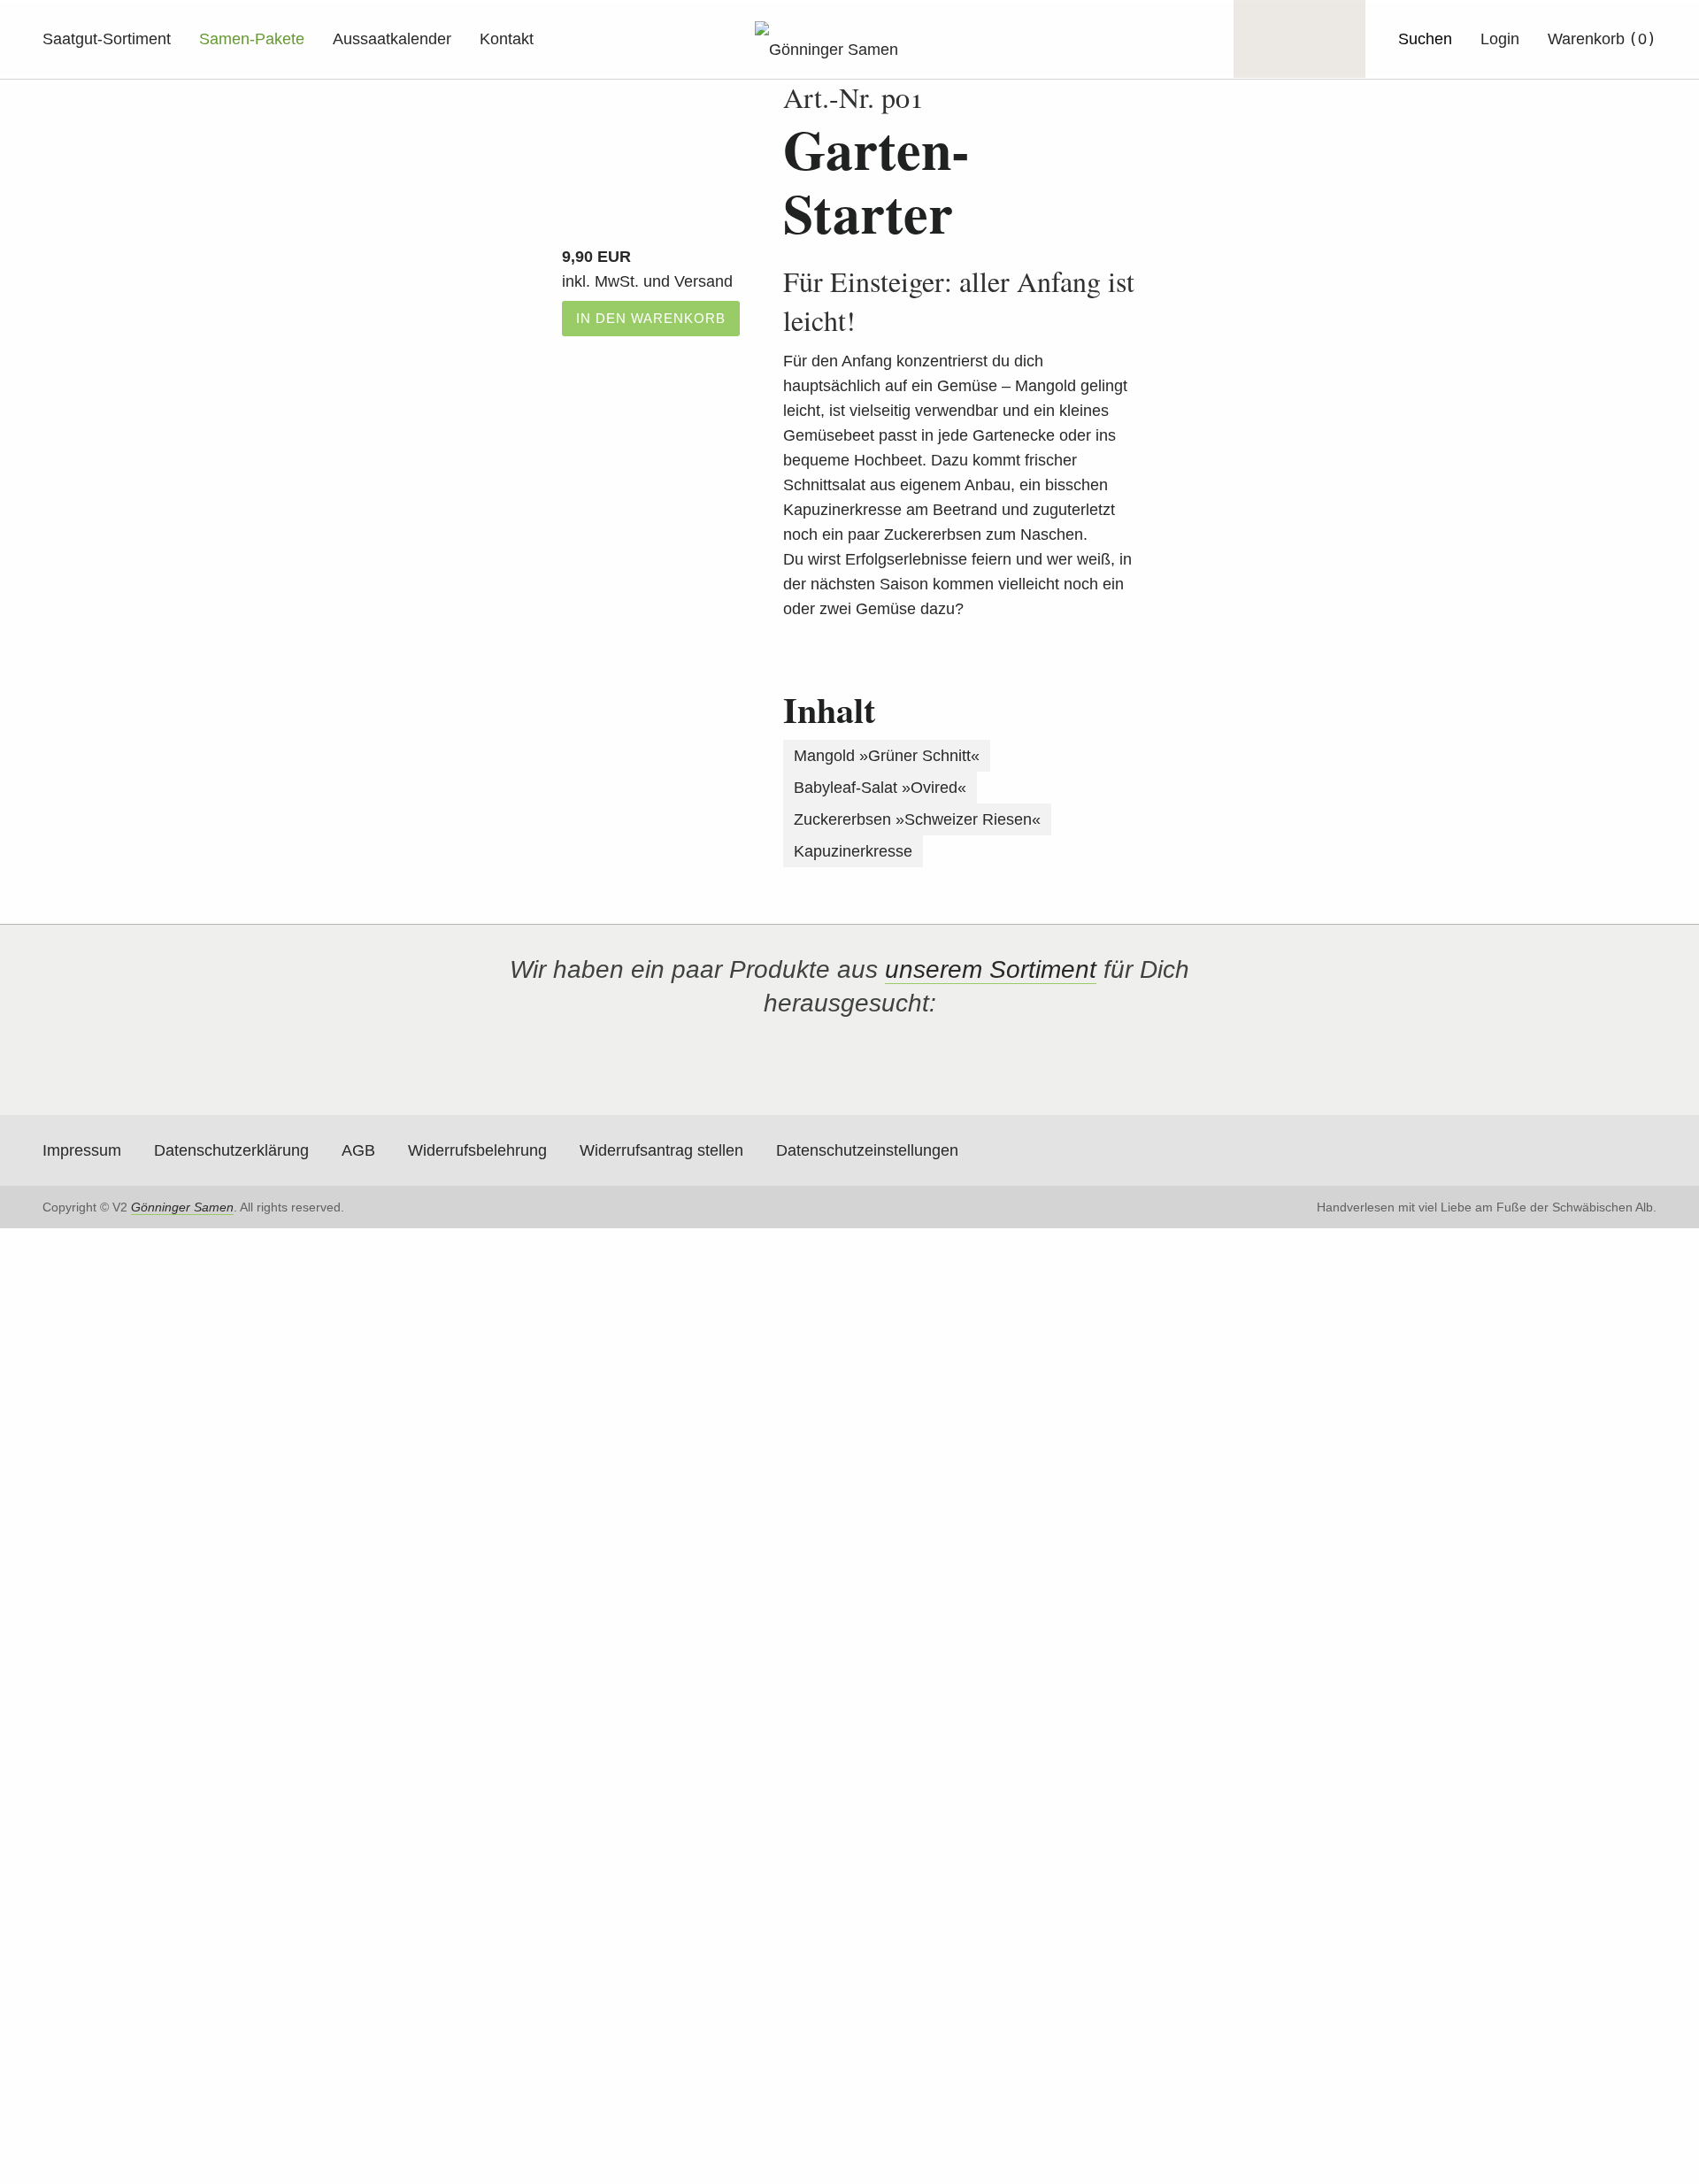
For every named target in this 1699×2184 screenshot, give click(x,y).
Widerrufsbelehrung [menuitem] (477, 1150)
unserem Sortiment (991, 969)
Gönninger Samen (182, 1207)
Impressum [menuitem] (82, 1150)
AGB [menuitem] (358, 1150)
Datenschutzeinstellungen (867, 1150)
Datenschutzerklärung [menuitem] (231, 1150)
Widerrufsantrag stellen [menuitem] (661, 1150)
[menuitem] (1500, 39)
